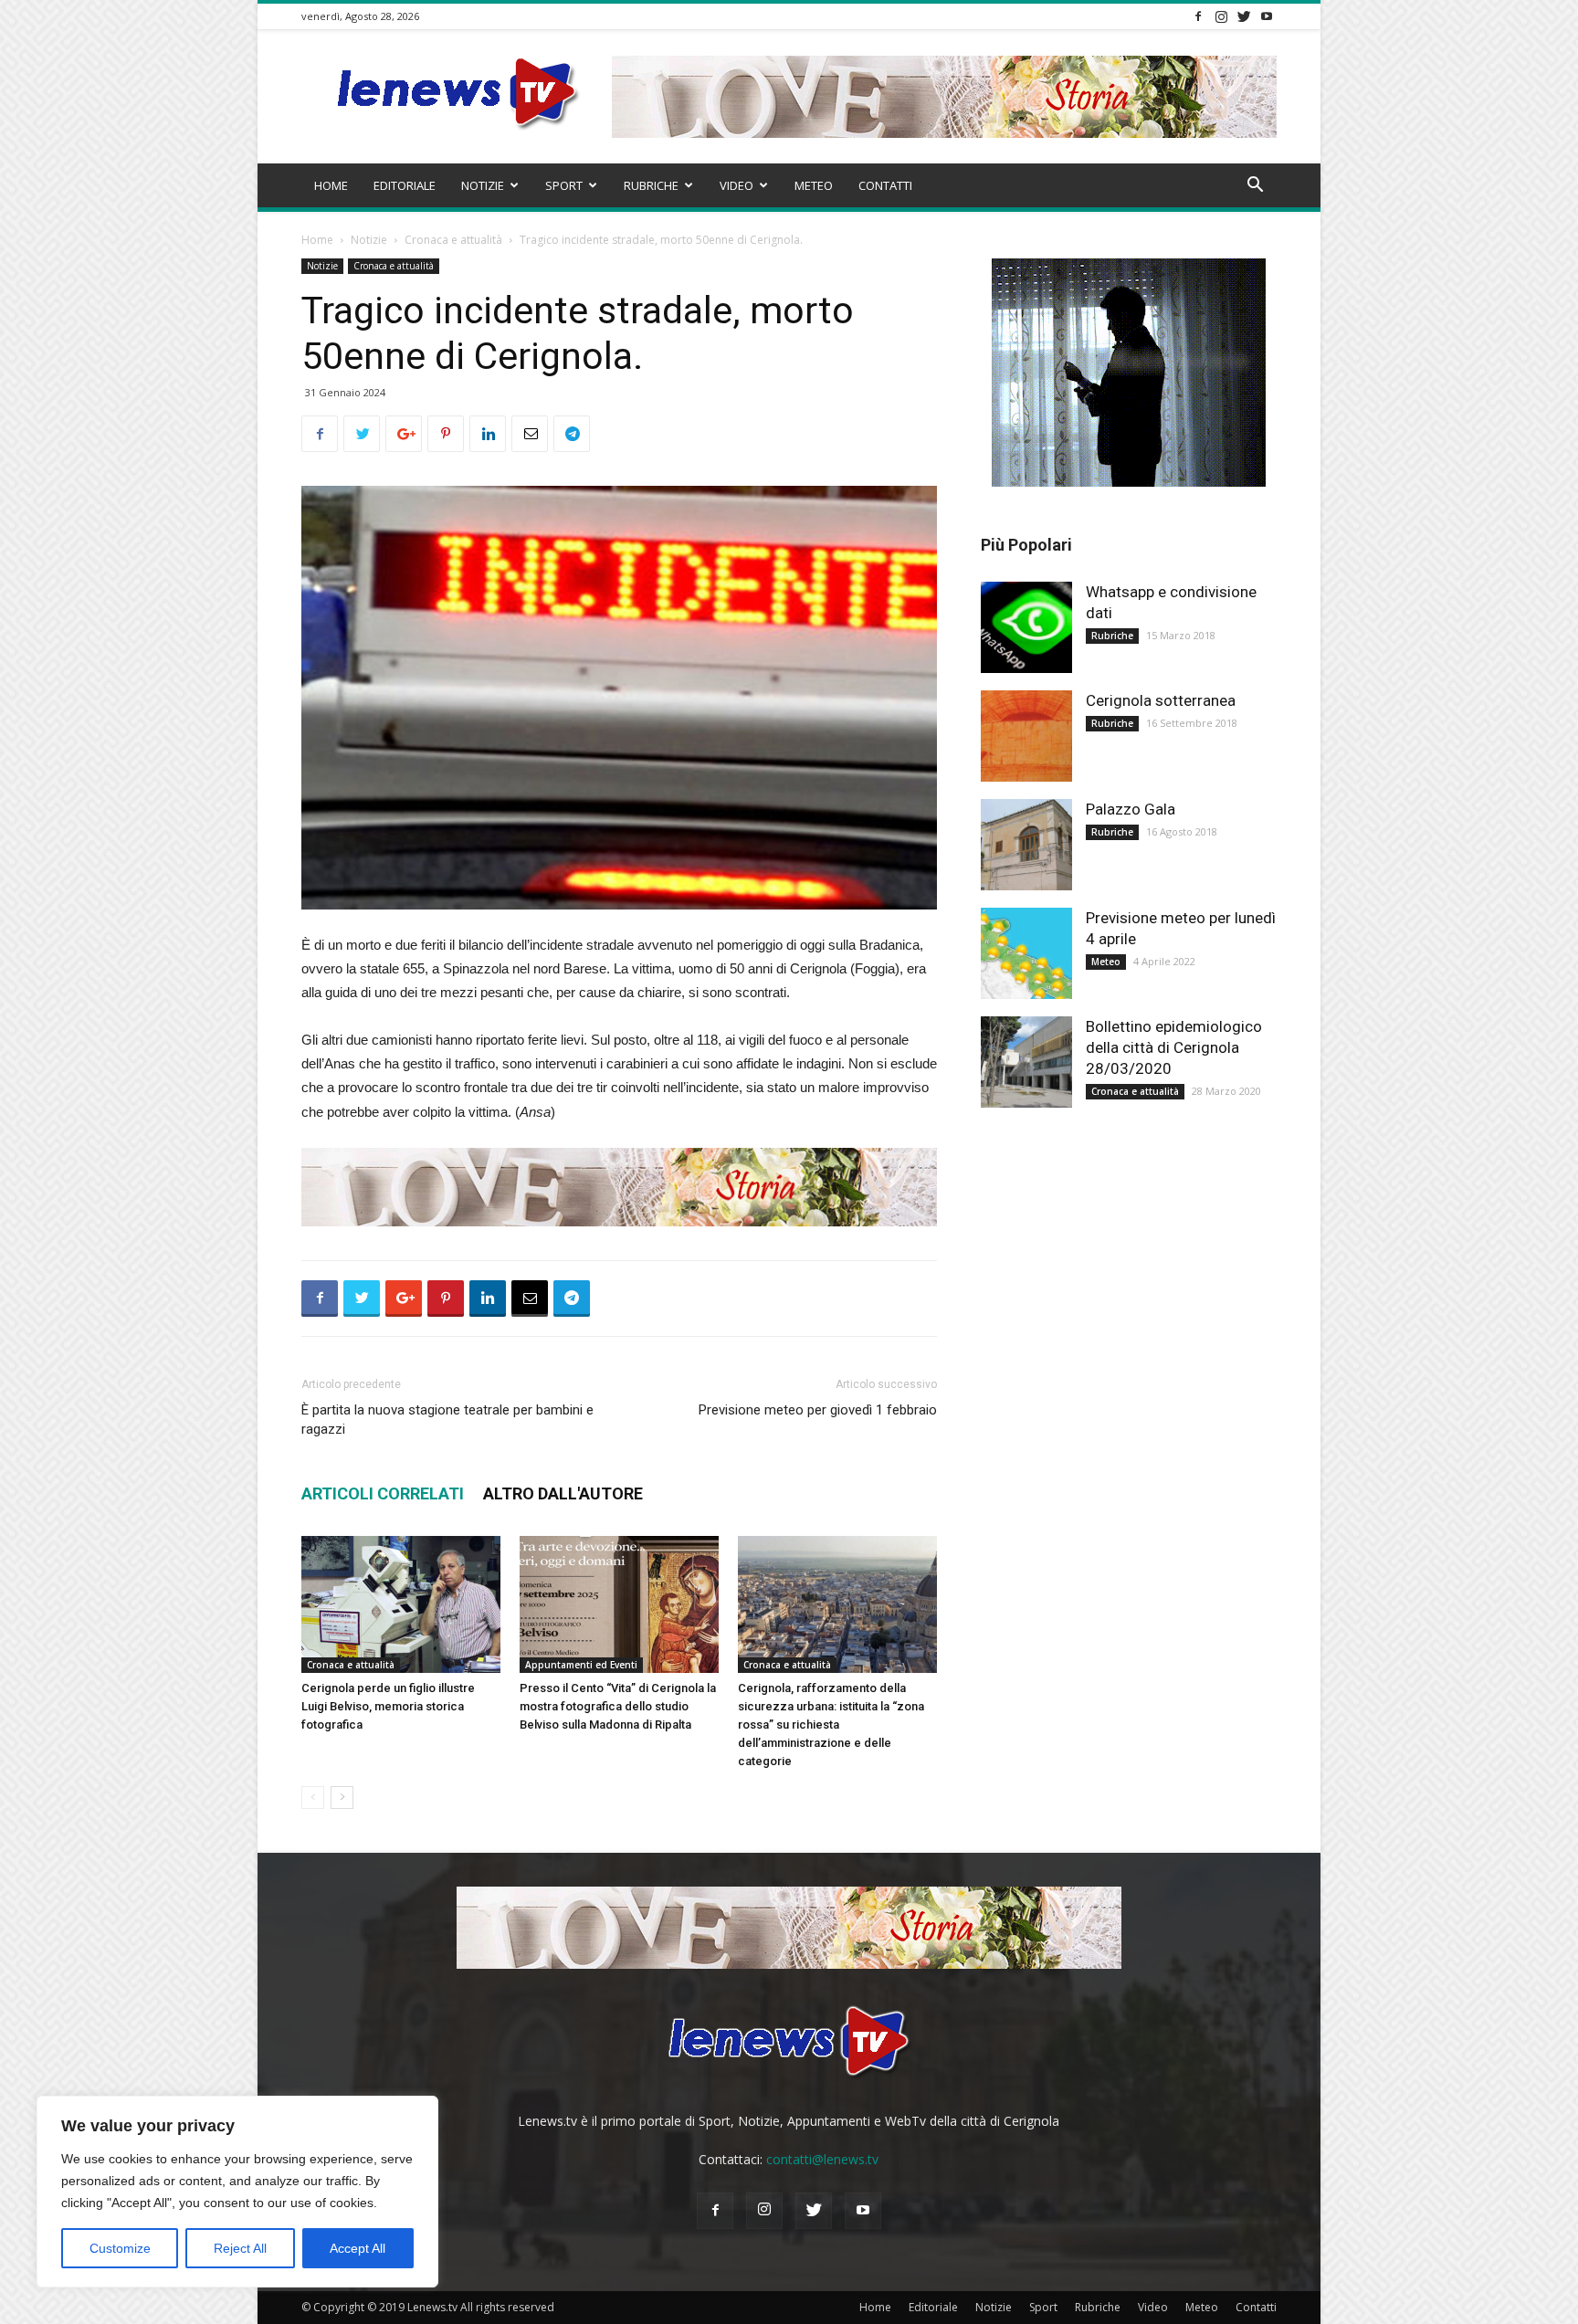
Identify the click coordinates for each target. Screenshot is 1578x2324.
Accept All (358, 2248)
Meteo (814, 185)
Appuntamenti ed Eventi (581, 1665)
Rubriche (651, 185)
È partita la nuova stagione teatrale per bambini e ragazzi (447, 1420)
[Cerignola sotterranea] (1026, 736)
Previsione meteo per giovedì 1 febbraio (818, 1410)
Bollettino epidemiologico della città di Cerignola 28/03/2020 (1174, 1047)
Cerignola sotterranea (1161, 700)
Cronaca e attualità (453, 240)
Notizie (483, 185)
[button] (1255, 187)
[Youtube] (1267, 16)
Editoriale (405, 185)
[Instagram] (1221, 16)
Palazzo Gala (1131, 809)
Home (331, 185)
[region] (237, 2192)
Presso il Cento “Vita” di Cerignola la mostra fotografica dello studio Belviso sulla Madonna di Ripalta (618, 1706)
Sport (564, 185)
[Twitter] (1244, 16)
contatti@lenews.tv (822, 2159)
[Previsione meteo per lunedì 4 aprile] (1026, 953)
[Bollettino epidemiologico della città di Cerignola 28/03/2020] (1026, 1062)
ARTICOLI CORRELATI (383, 1493)
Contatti (885, 185)
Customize (120, 2248)
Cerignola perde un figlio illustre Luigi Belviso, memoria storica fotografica (388, 1706)
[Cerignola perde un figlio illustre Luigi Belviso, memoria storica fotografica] (401, 1604)
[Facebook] (1198, 16)
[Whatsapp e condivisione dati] (1026, 627)
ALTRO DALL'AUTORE (563, 1493)
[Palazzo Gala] (1026, 845)
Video (736, 185)
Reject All (240, 2248)
